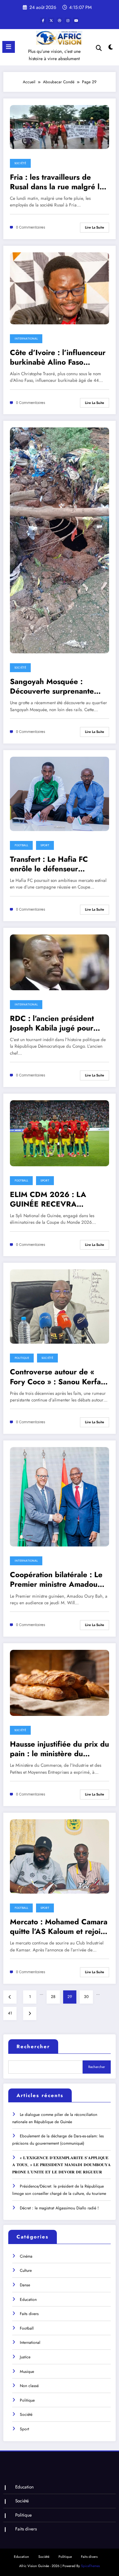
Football (21, 845)
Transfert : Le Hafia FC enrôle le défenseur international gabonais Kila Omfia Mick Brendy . (56, 864)
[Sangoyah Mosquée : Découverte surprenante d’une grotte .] (59, 540)
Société (20, 163)
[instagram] (68, 20)
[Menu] (9, 47)
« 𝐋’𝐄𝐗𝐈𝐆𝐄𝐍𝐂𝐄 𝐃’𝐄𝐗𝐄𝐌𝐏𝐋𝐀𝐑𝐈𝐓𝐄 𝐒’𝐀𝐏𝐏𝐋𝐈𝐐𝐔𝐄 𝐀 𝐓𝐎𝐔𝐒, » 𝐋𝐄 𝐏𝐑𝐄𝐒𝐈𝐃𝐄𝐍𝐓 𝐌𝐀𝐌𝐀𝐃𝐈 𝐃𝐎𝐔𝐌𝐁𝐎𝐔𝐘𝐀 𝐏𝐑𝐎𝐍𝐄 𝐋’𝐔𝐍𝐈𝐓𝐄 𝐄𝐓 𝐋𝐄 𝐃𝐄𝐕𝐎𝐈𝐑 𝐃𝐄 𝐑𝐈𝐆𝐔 (61, 2165)
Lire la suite (95, 227)
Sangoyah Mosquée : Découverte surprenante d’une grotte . (52, 687)
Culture (26, 2270)
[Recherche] (99, 48)
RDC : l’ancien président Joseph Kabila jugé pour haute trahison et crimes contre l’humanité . (52, 1023)
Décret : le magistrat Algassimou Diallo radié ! (59, 2208)
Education (28, 2300)
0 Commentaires (31, 227)
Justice (25, 2357)
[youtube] (76, 20)
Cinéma (26, 2256)
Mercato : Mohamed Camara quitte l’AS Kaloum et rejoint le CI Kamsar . (59, 1927)
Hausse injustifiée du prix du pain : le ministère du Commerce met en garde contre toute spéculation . (59, 1749)
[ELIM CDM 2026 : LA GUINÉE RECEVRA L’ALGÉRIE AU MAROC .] (59, 1133)
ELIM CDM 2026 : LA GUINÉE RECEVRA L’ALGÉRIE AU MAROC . (52, 1199)
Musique (27, 2372)
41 (10, 2013)
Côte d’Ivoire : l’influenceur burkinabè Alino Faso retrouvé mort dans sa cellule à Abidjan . (58, 358)
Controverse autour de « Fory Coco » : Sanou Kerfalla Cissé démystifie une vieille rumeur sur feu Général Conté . (59, 1377)
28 (53, 1997)
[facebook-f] (43, 20)
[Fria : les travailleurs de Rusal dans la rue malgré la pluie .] (59, 127)
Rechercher (33, 2047)
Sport (45, 845)
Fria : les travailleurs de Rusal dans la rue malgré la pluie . (57, 182)
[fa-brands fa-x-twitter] (51, 20)
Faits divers (29, 2314)
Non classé (29, 2386)
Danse (25, 2285)
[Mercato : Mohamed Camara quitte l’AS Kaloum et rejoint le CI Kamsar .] (59, 1856)
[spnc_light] (111, 49)
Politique (22, 1358)
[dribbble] (59, 20)
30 (86, 1997)
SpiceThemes (90, 2566)
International (26, 339)
